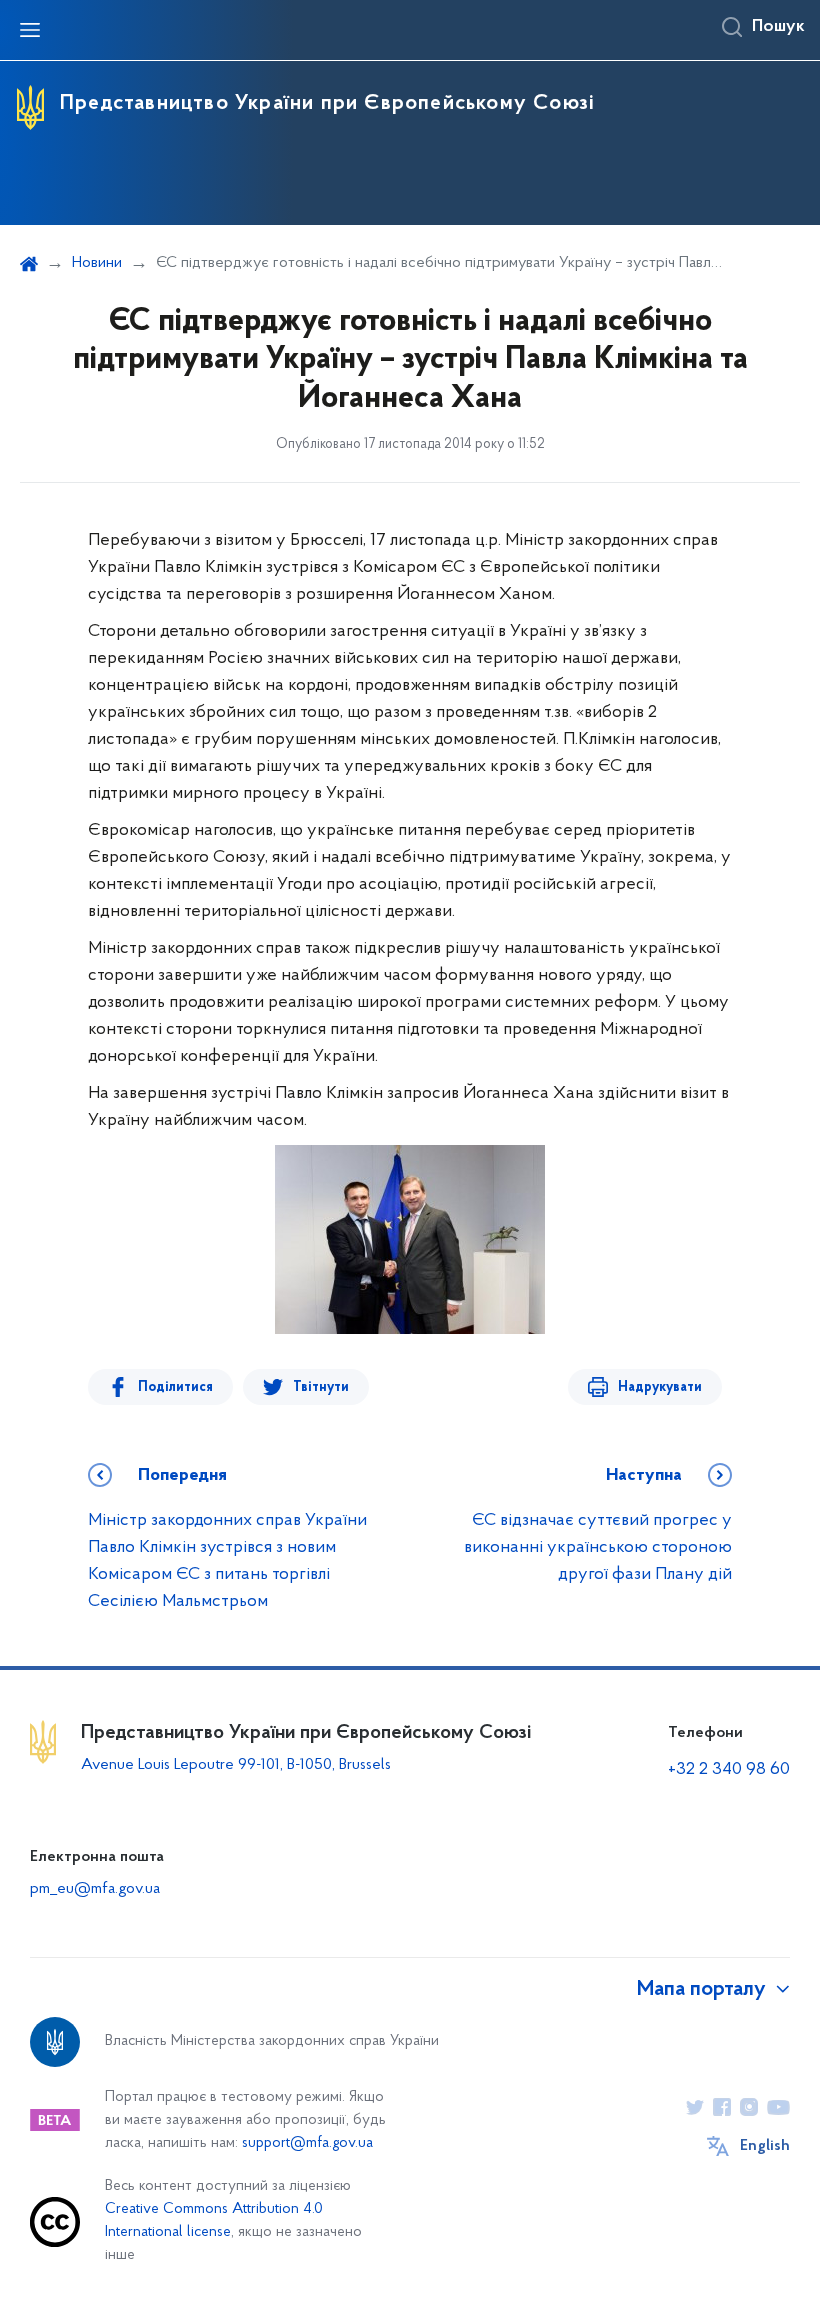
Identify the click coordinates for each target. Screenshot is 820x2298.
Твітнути (321, 1387)
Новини (97, 263)
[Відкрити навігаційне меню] (30, 30)
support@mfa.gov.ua (307, 2143)
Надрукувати (660, 1387)
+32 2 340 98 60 (729, 1770)
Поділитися (175, 1387)
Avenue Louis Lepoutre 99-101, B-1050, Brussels (236, 1765)
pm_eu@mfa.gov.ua (95, 1889)
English (765, 2146)
